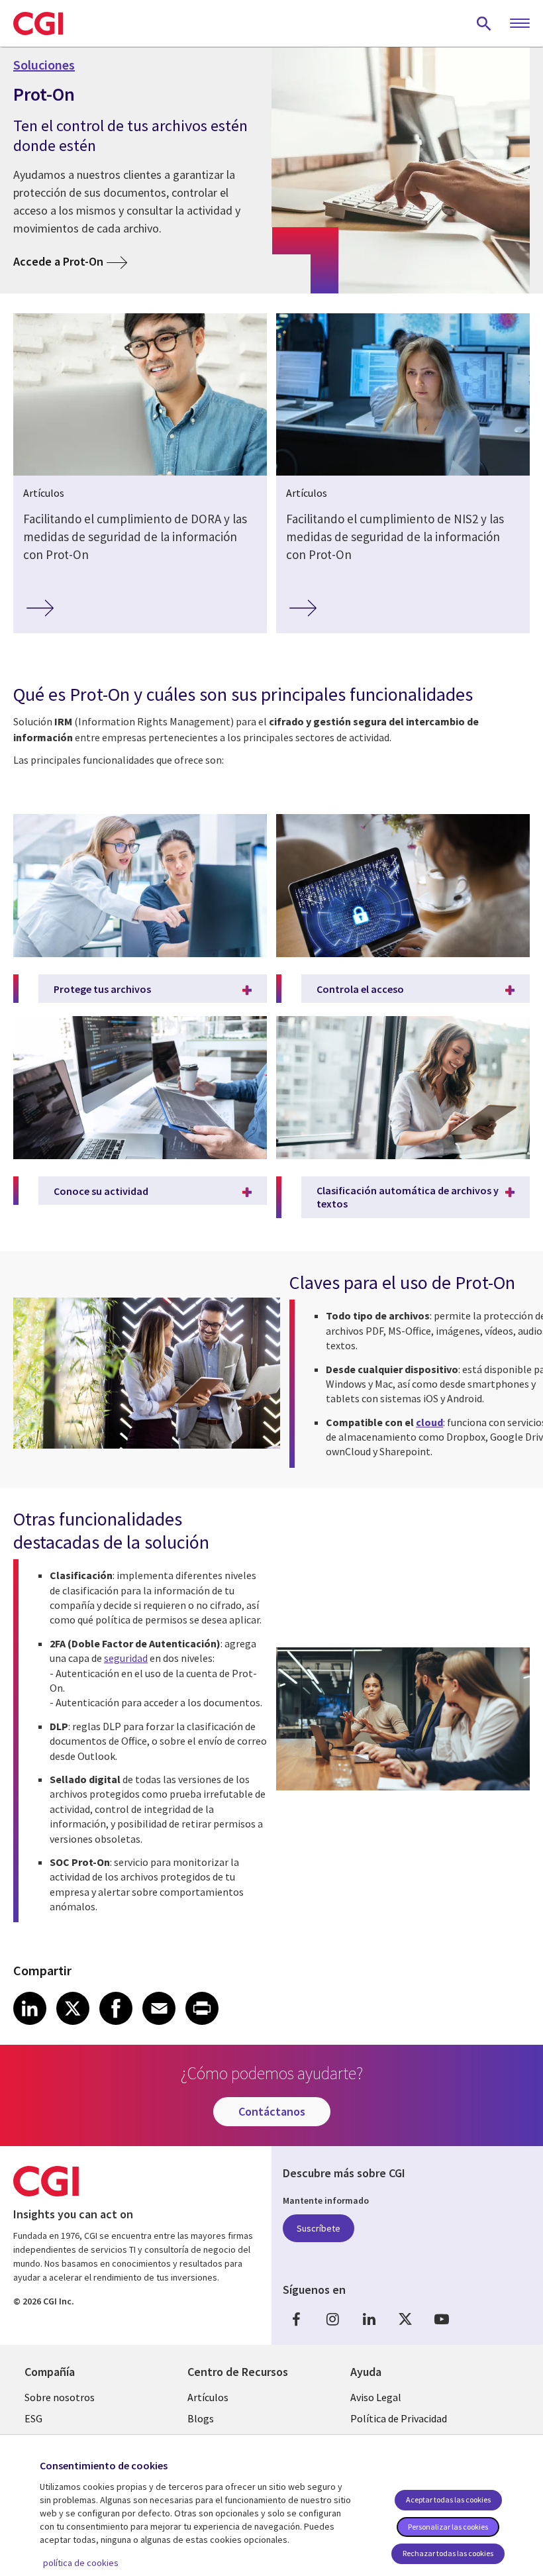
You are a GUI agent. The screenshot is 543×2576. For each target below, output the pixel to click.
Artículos (208, 2397)
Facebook (296, 2319)
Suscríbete (319, 2228)
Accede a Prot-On (58, 261)
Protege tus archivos (102, 989)
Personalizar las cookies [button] (448, 2527)
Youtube (442, 2319)
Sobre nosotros (60, 2397)
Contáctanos (272, 2111)
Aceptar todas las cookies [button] (448, 2499)
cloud (429, 1422)
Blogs (201, 2418)
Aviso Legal (376, 2397)
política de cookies (81, 2563)
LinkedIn (369, 2319)
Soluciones (44, 65)
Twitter (405, 2319)
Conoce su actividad (101, 1191)
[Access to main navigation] (520, 24)
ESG (33, 2418)
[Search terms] (484, 23)
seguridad (126, 1658)
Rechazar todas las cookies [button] (448, 2553)
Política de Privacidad (399, 2418)
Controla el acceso (360, 989)
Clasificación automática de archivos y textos (408, 1197)
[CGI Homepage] (38, 23)
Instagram (332, 2319)
